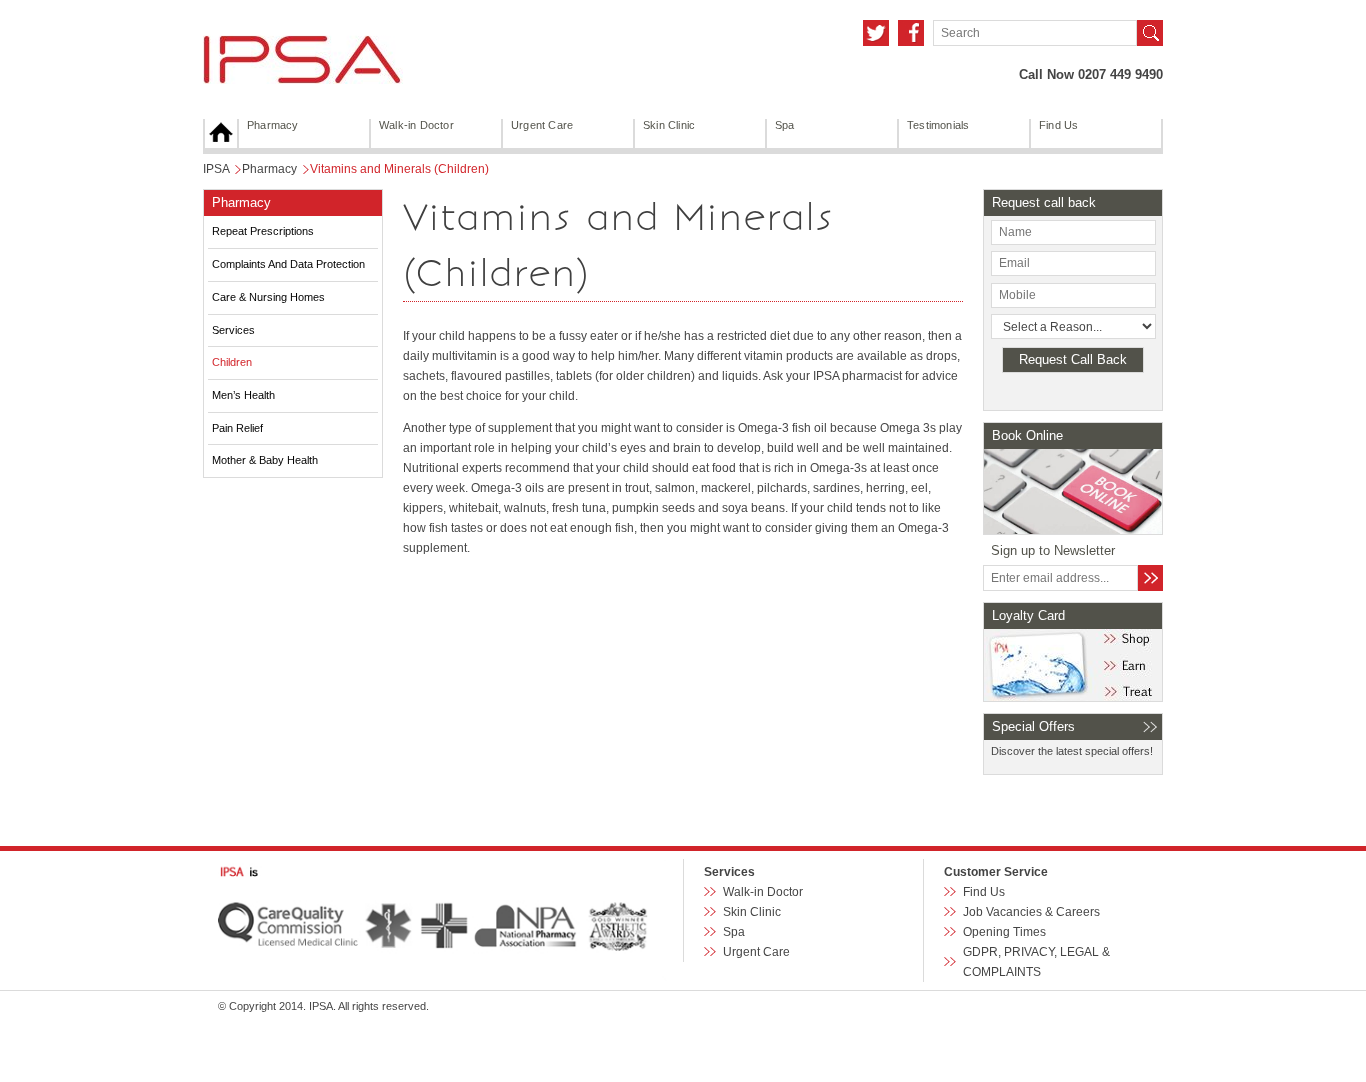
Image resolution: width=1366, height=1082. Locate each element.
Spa (785, 125)
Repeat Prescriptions (263, 231)
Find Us (1058, 125)
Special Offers (1033, 726)
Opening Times (1004, 932)
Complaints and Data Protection (288, 264)
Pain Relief (237, 428)
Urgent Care (542, 125)
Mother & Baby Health (265, 460)
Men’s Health (243, 395)
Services (233, 330)
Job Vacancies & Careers (1031, 912)
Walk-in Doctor (416, 125)
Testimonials (938, 125)
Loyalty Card (1028, 615)
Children (232, 362)
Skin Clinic (669, 125)
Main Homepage (221, 133)
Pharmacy (273, 125)
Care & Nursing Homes (268, 297)
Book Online (1027, 435)
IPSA (216, 169)
